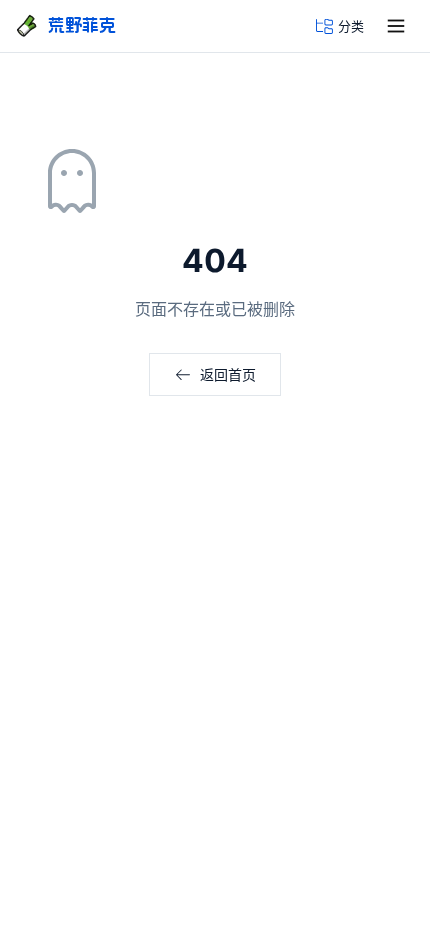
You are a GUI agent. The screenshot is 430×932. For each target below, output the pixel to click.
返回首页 (228, 374)
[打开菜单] (396, 26)
